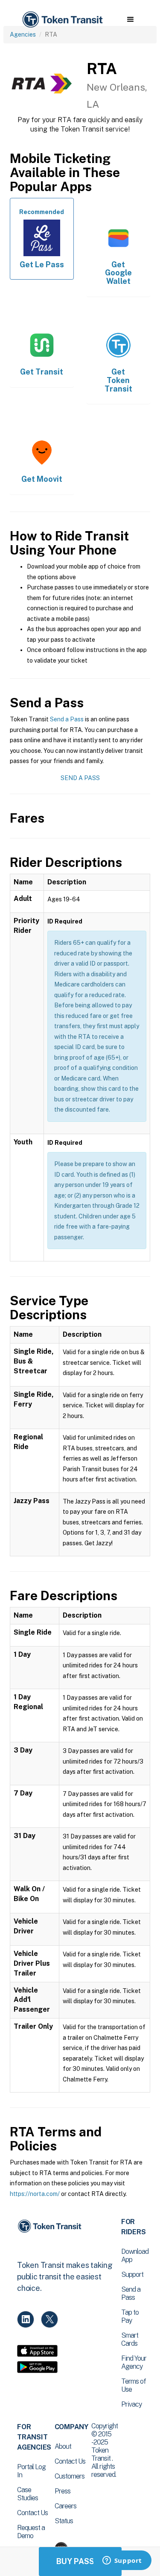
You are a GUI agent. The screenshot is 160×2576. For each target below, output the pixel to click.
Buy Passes (80, 2561)
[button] (130, 20)
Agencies (23, 34)
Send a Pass (67, 719)
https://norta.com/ (35, 2194)
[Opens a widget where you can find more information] (122, 2561)
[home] (62, 20)
